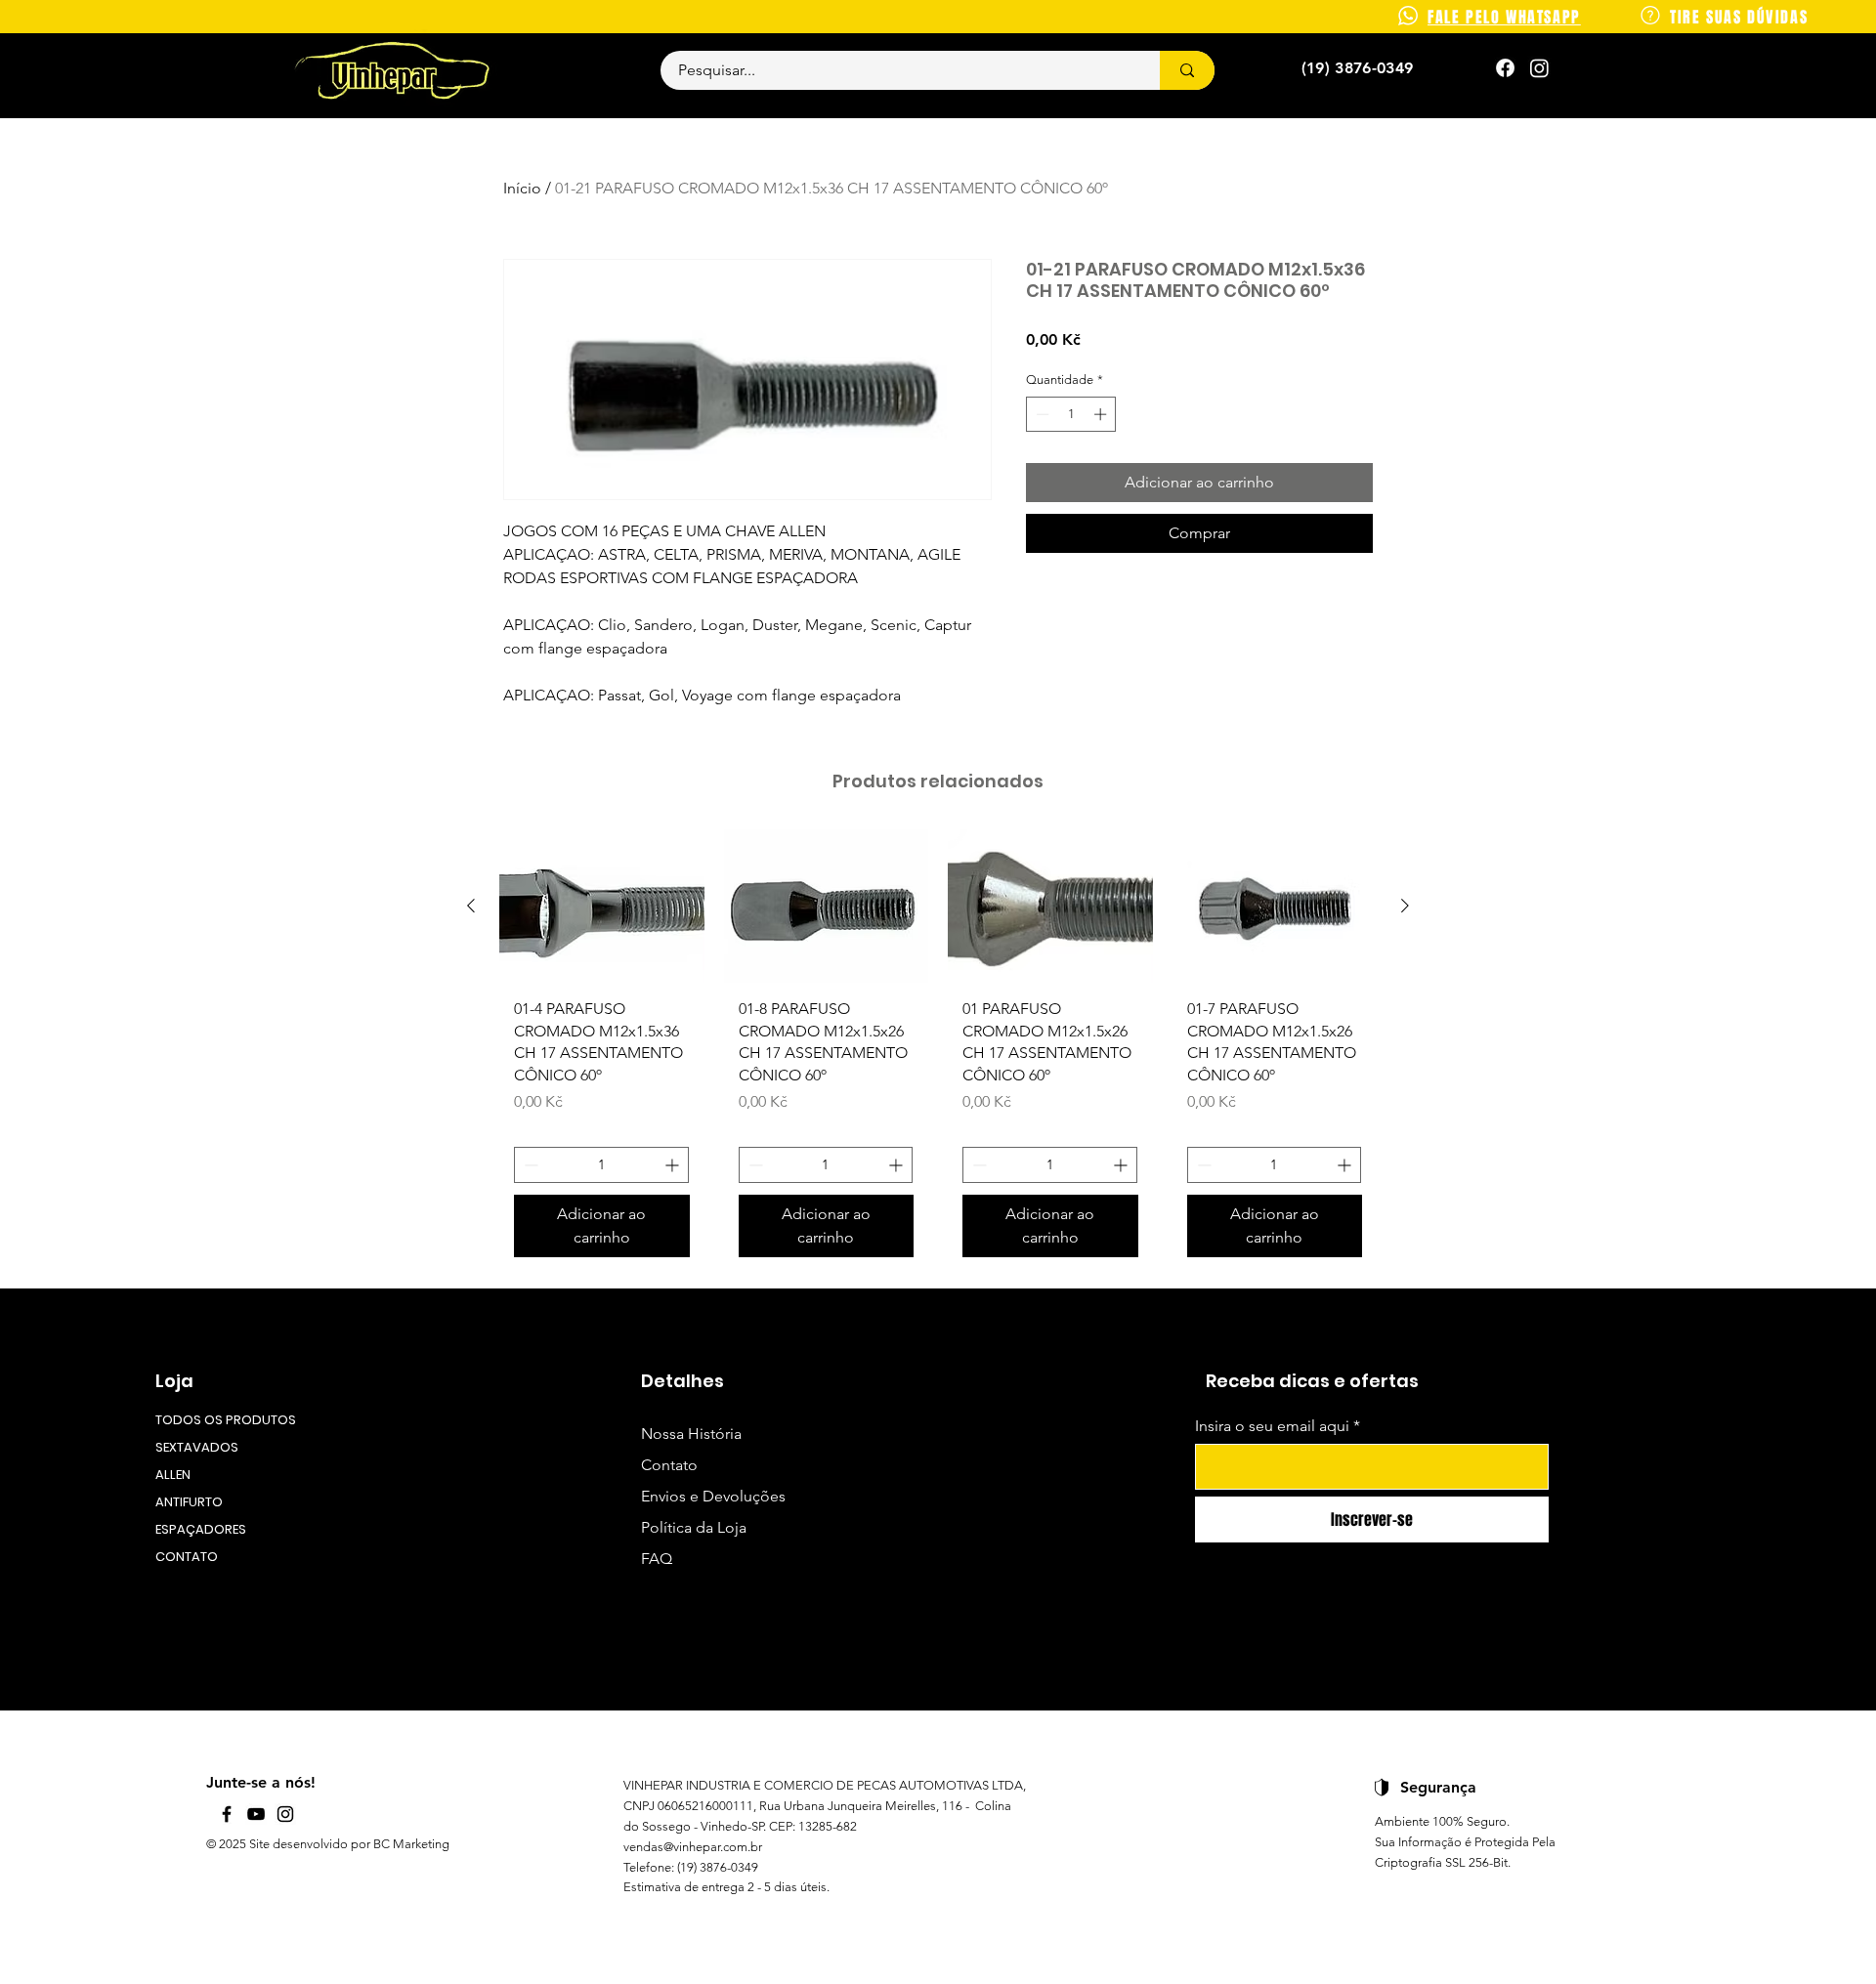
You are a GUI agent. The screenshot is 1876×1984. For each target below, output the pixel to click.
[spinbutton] (1071, 414)
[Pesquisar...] (1187, 70)
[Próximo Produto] (1405, 906)
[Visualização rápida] (602, 906)
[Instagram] (1539, 68)
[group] (938, 1051)
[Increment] (1102, 414)
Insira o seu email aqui (1272, 1426)
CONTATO (187, 1557)
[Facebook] (227, 1814)
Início (522, 188)
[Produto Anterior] (471, 906)
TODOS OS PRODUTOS (224, 1420)
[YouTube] (256, 1814)
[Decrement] (1041, 414)
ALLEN (173, 1475)
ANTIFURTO (189, 1502)
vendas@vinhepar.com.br (693, 1847)
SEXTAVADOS (197, 1447)
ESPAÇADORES (201, 1529)
